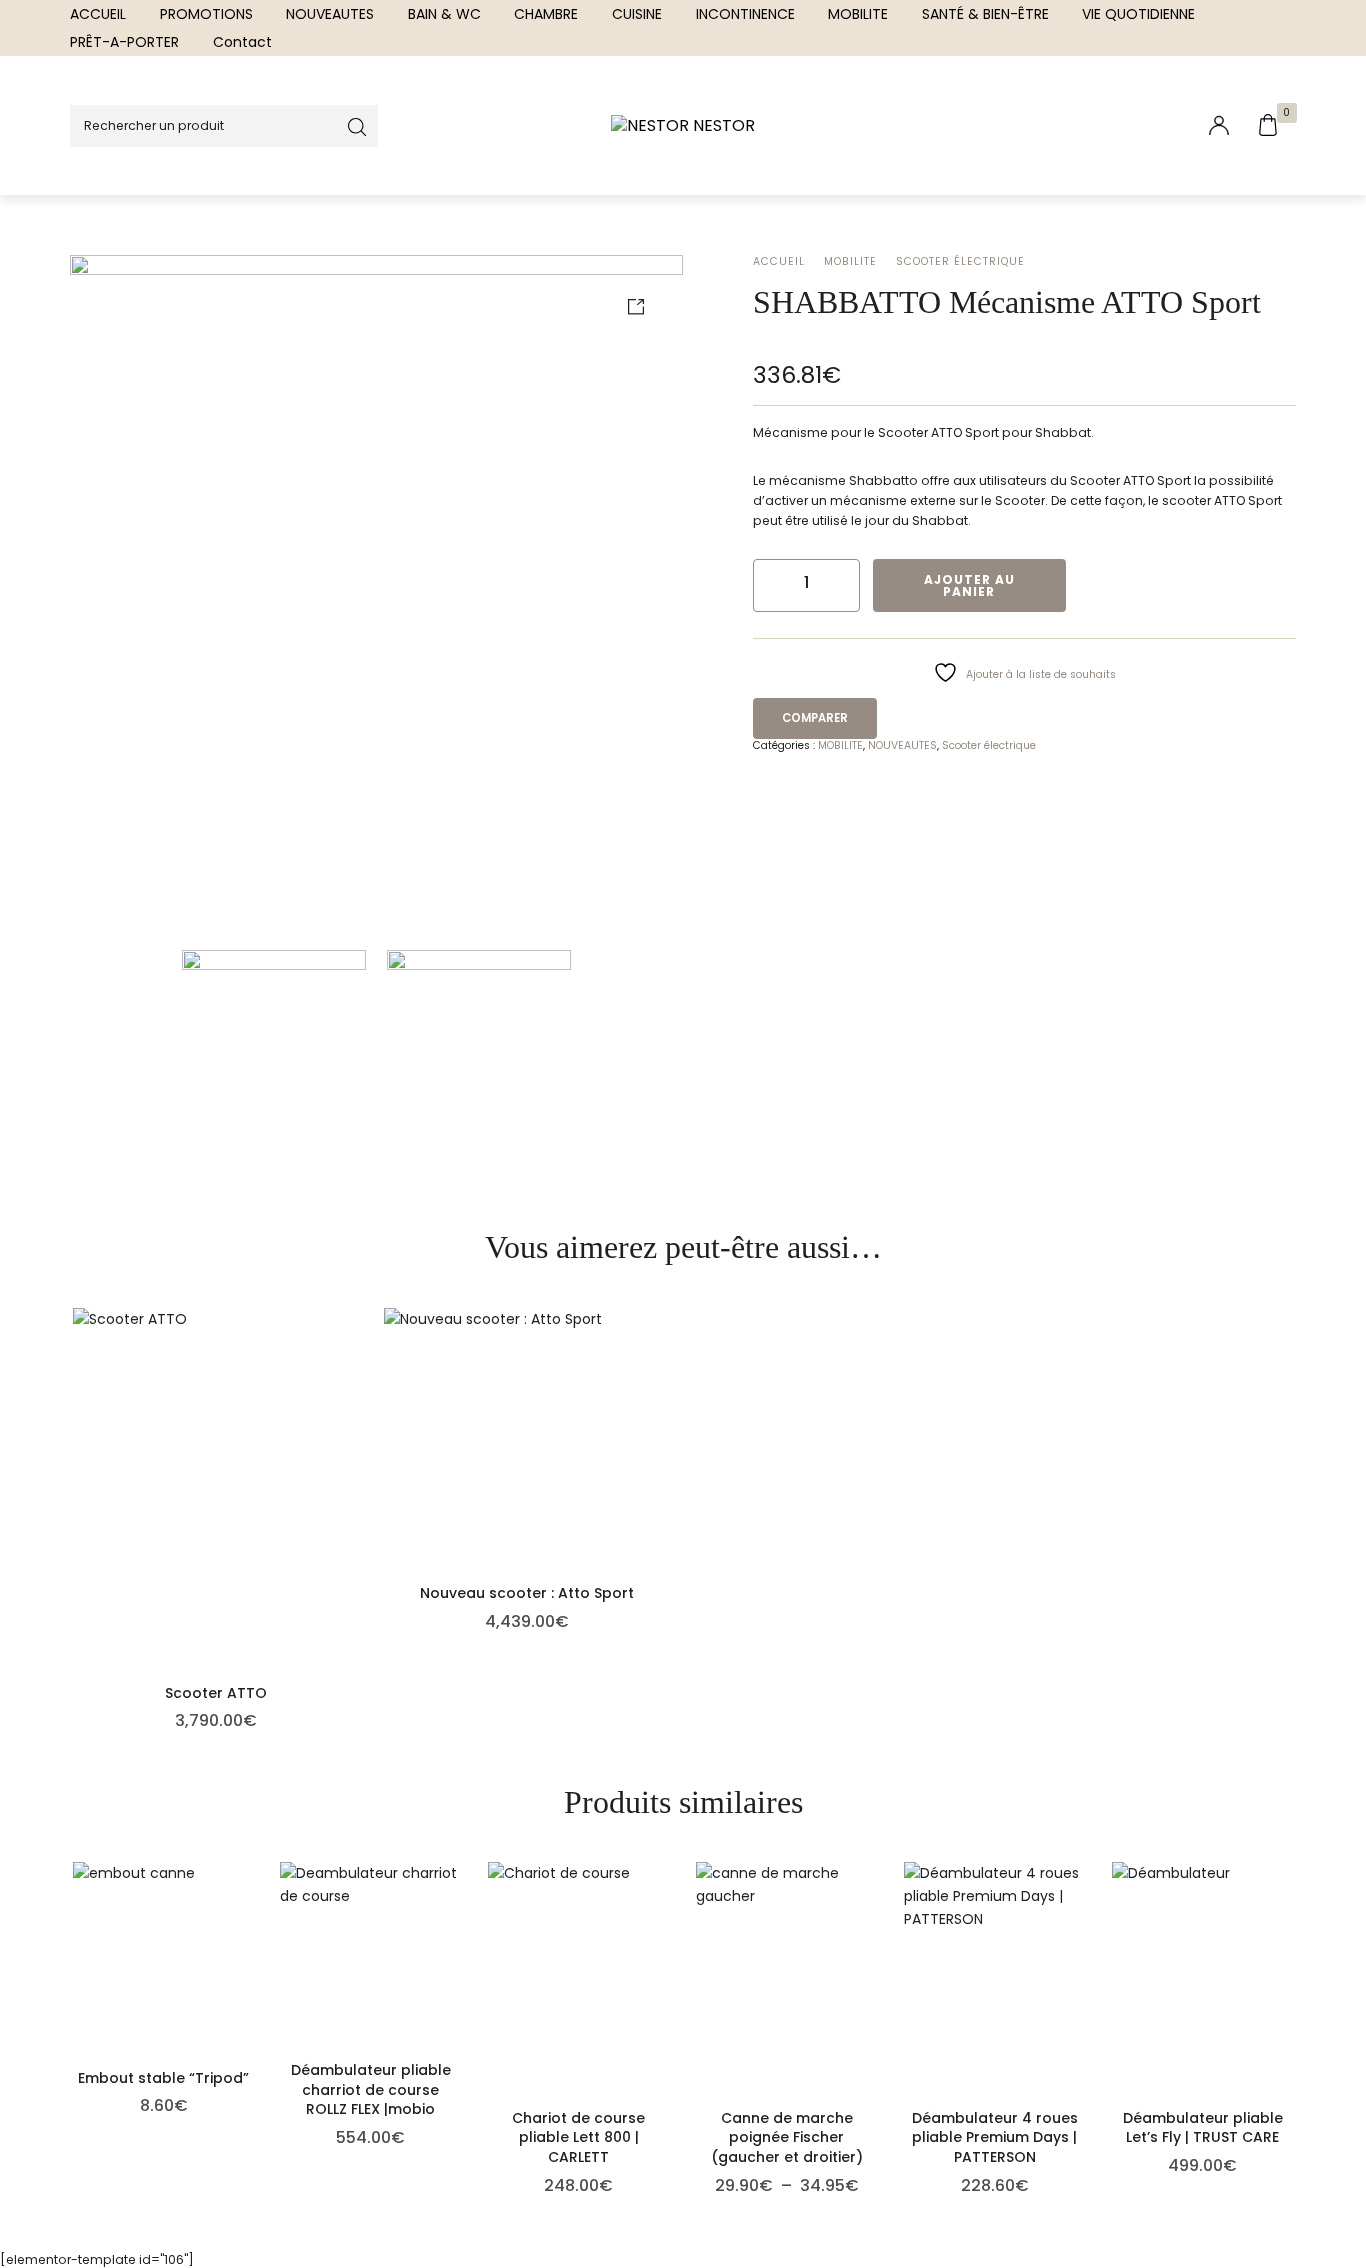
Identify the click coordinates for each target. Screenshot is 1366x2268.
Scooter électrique (960, 261)
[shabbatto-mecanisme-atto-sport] (376, 597)
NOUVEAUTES (902, 745)
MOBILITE (850, 261)
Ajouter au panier (969, 585)
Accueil (779, 261)
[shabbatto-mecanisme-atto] (479, 1052)
